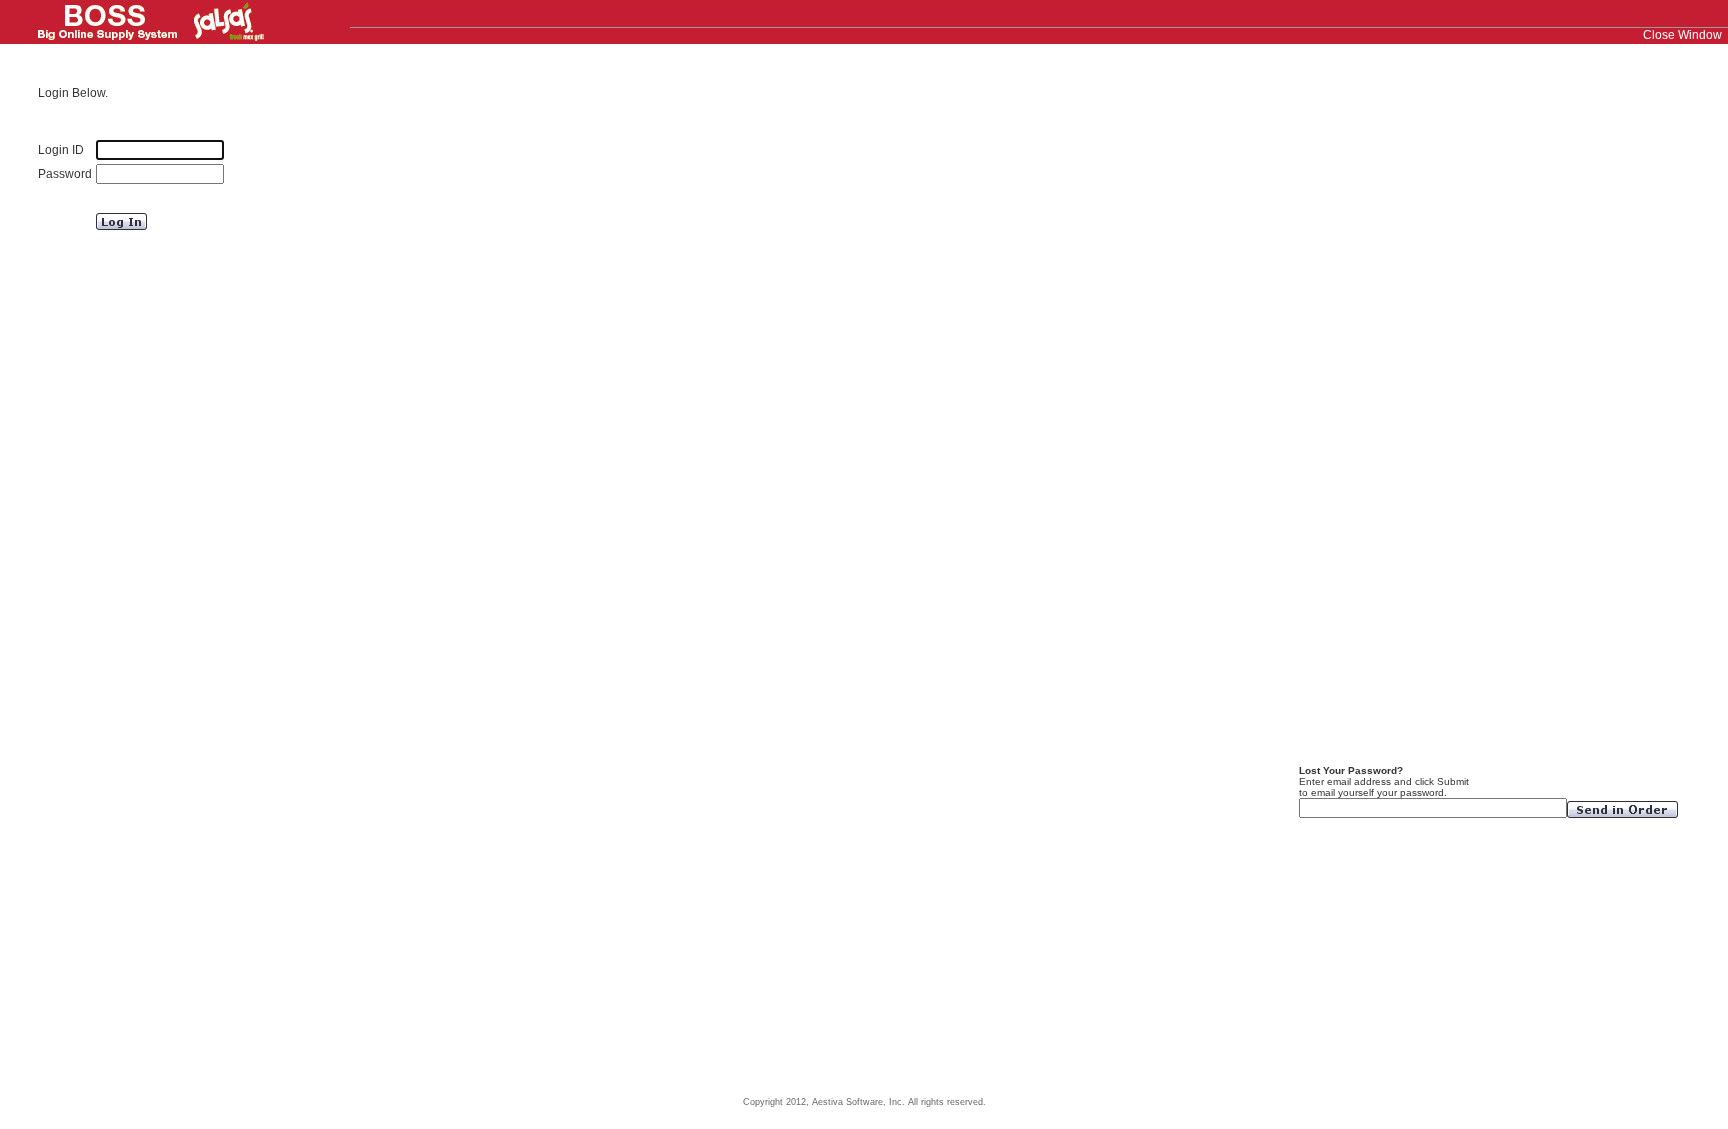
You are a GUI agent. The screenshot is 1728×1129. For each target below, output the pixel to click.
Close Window (1682, 35)
